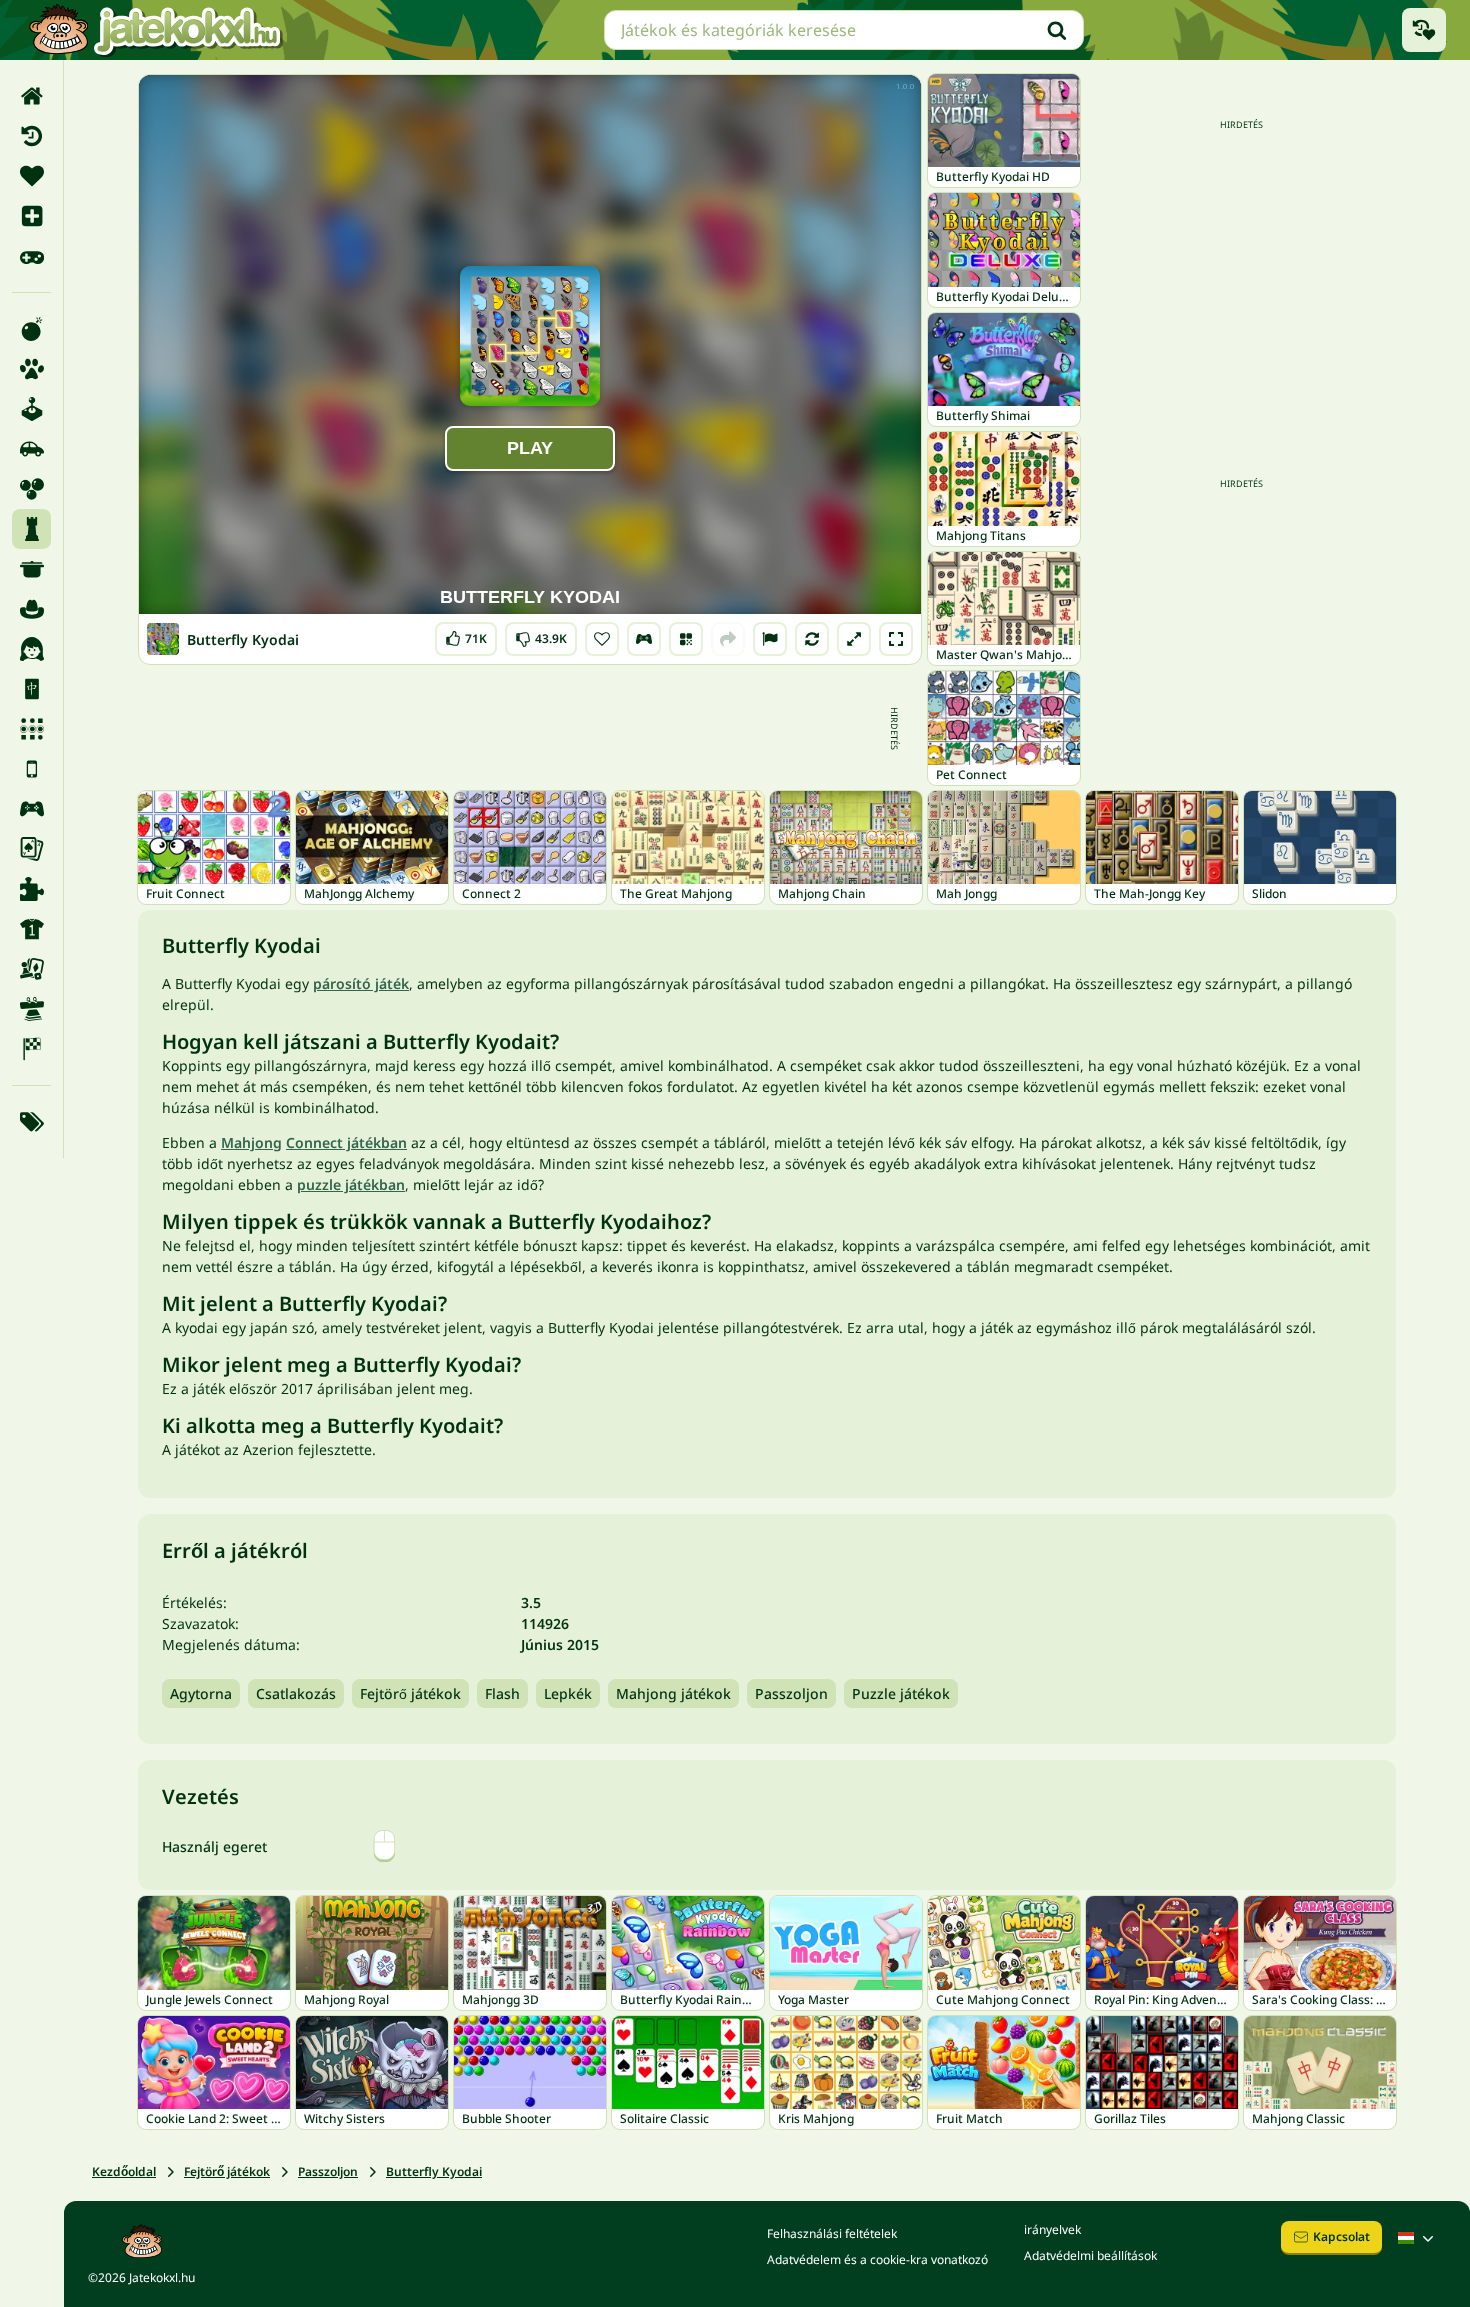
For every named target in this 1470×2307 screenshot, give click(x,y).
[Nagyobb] (854, 639)
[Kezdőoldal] (31, 96)
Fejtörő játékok (410, 1693)
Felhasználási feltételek (832, 2233)
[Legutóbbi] (31, 136)
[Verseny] (31, 1049)
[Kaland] (31, 609)
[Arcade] (31, 409)
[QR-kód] (686, 639)
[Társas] (31, 969)
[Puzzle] (31, 889)
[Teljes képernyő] (896, 639)
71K (466, 634)
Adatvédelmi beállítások (1090, 2255)
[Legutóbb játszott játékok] (1424, 30)
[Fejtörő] (31, 529)
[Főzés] (31, 569)
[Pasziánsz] (31, 849)
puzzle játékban (351, 1184)
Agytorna (201, 1693)
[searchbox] (844, 30)
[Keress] (1057, 30)
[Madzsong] (31, 689)
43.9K (541, 634)
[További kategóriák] (31, 1122)
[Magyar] (1418, 2238)
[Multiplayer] (31, 809)
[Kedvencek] (31, 176)
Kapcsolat (1341, 2236)
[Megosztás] (728, 639)
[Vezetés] (644, 639)
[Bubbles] (31, 489)
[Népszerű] (31, 256)
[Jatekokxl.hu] (155, 30)
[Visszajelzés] (770, 639)
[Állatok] (31, 369)
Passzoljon (791, 1693)
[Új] (31, 216)
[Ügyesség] (31, 1009)
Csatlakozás (296, 1693)
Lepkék (568, 1693)
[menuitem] (31, 96)
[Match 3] (31, 729)
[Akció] (31, 329)
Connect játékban (346, 1142)
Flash (502, 1693)
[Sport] (31, 929)
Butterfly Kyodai (434, 2171)
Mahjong (251, 1142)
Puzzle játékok (901, 1693)
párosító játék (361, 983)
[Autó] (31, 449)
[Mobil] (31, 769)
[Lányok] (31, 649)
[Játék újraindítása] (812, 639)
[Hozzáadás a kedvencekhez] (602, 639)
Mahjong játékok (673, 1693)
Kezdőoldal (124, 2171)
